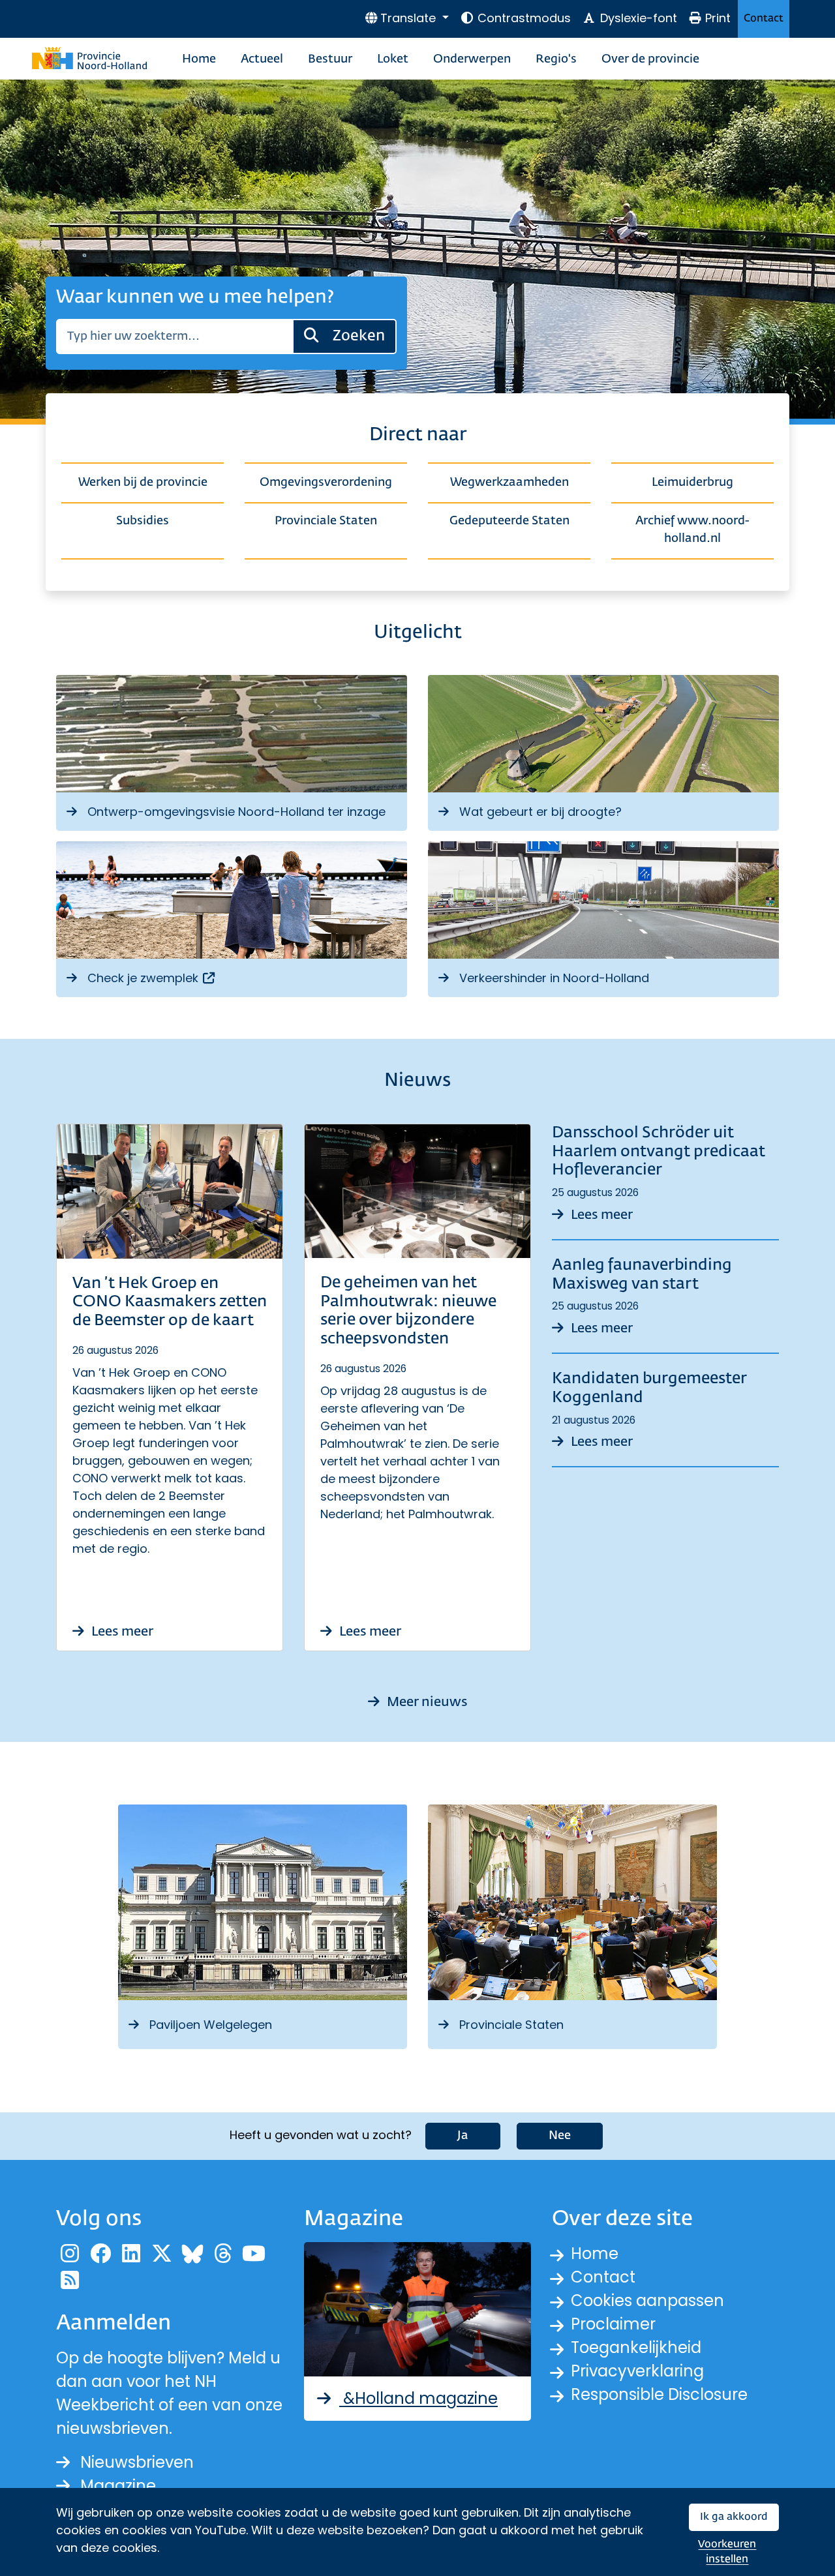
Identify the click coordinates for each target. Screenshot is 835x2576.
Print (718, 18)
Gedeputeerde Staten (509, 521)
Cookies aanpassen (647, 2300)
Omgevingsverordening (326, 483)
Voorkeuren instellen (727, 2552)
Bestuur (330, 59)
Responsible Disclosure (659, 2394)
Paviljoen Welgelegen (211, 2025)
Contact (764, 19)
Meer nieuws (426, 1702)
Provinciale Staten (326, 521)
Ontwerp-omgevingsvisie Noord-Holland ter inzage (236, 812)
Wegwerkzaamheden (509, 483)
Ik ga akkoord (734, 2517)
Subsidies (143, 521)
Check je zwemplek (152, 978)
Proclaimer (613, 2324)
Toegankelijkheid (636, 2347)
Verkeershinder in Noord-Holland (554, 978)
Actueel (262, 59)
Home (199, 59)
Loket (393, 59)
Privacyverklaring (637, 2371)
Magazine (118, 2486)
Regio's (556, 59)
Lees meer (121, 1632)
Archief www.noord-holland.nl (692, 530)
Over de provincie (650, 59)
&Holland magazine (418, 2398)
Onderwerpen (472, 59)
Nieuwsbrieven (137, 2462)
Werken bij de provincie (143, 483)
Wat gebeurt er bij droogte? (540, 812)
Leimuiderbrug (692, 483)
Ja (463, 2136)
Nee (560, 2136)
